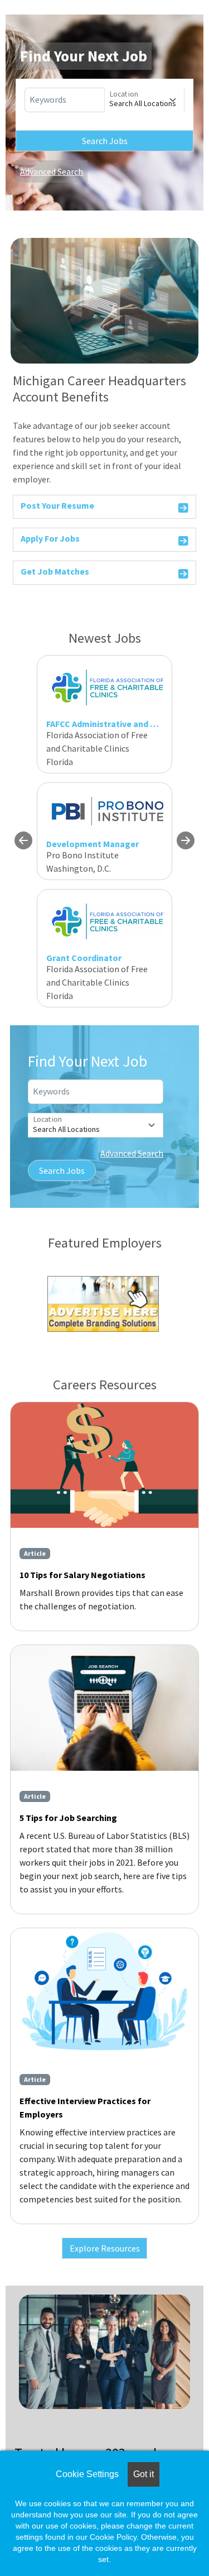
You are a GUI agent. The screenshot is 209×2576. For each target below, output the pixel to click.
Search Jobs (105, 141)
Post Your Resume (57, 505)
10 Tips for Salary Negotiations (82, 1575)
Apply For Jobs (50, 538)
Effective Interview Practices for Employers (85, 2107)
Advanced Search (52, 171)
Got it (144, 2474)
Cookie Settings (87, 2474)
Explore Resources (105, 2248)
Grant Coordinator (84, 958)
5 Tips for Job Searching (68, 1818)
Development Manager (93, 844)
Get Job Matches (55, 571)
